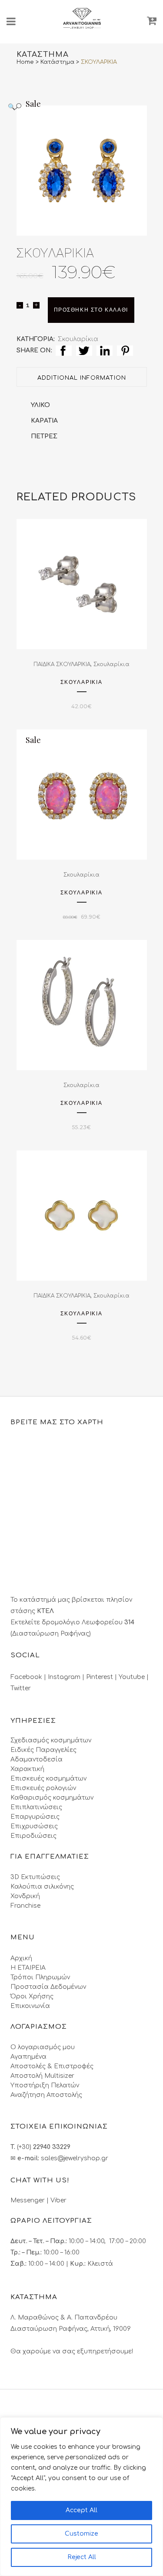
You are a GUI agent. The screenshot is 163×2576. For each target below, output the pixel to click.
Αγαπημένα (28, 2057)
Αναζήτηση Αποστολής (46, 2095)
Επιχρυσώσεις (34, 1826)
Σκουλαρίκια (78, 339)
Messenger (28, 2200)
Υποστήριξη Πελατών (45, 2085)
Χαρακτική (27, 1769)
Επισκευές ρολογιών (43, 1788)
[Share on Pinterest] (125, 350)
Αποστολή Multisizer (42, 2076)
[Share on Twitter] (84, 350)
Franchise (25, 1906)
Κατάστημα (57, 62)
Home (25, 62)
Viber (58, 2200)
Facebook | (29, 1677)
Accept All (81, 2510)
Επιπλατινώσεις (36, 1807)
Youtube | (134, 1677)
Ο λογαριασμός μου (43, 2047)
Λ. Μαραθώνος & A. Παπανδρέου (64, 2318)
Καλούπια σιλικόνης (42, 1887)
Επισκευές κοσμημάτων (48, 1779)
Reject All (82, 2557)
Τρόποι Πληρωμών (40, 1977)
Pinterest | (102, 1677)
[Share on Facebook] (64, 350)
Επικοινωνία (30, 2006)
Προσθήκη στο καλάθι (91, 310)
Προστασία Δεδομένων (48, 1987)
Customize (81, 2534)
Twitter (21, 1688)
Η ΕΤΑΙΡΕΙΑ (28, 1968)
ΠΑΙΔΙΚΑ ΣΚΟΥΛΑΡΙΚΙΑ (62, 664)
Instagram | (67, 1677)
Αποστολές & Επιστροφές (52, 2066)
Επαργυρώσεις (35, 1817)
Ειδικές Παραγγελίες (43, 1750)
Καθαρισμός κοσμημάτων (52, 1798)
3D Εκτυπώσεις (35, 1877)
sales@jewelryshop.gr (75, 2158)
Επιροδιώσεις (33, 1836)
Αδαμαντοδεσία (37, 1759)
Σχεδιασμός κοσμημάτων (51, 1740)
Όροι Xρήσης (32, 1996)
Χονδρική (25, 1896)
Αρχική (21, 1958)
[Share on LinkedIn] (105, 350)
